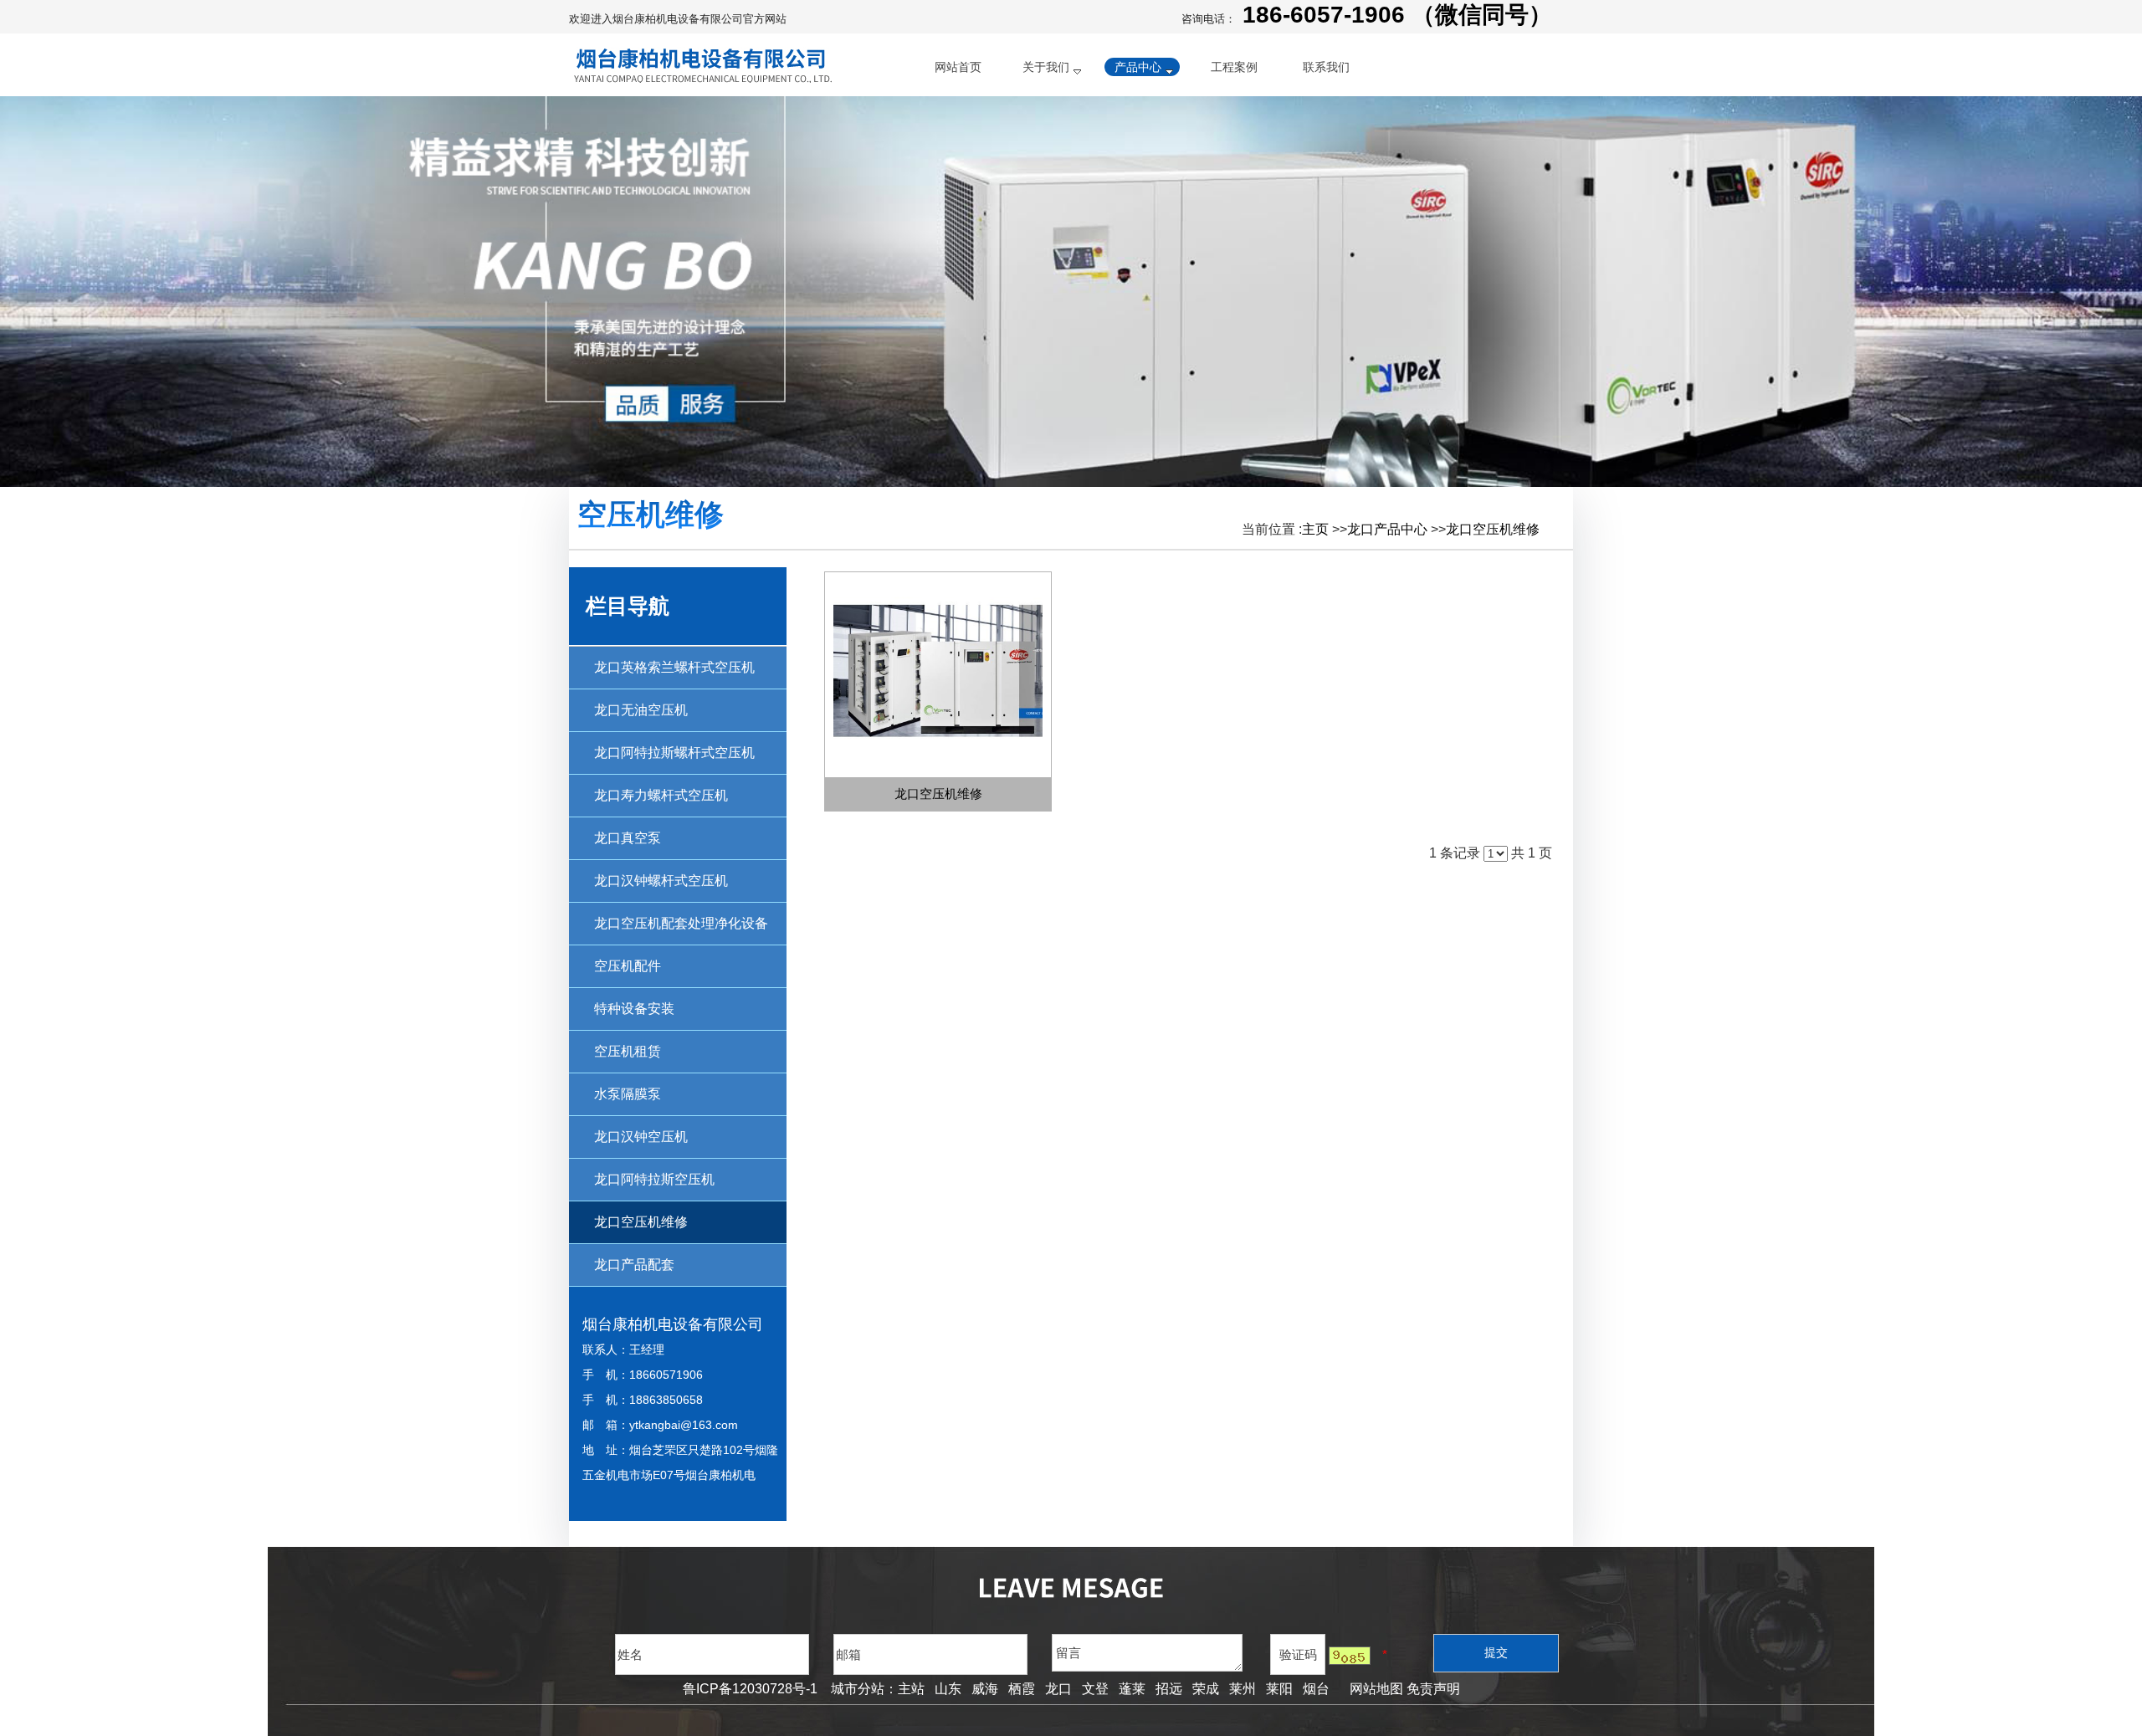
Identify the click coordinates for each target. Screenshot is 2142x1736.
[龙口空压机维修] (938, 675)
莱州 (1243, 1689)
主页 (1315, 529)
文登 (1095, 1689)
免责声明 (1433, 1689)
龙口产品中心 (1387, 529)
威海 (985, 1689)
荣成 (1206, 1689)
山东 (948, 1689)
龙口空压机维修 (1493, 529)
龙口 (1058, 1689)
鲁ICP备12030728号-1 (750, 1689)
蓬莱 (1132, 1689)
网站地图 (1373, 1689)
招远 (1169, 1689)
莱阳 (1279, 1689)
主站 (911, 1689)
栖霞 (1022, 1689)
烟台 (1316, 1689)
